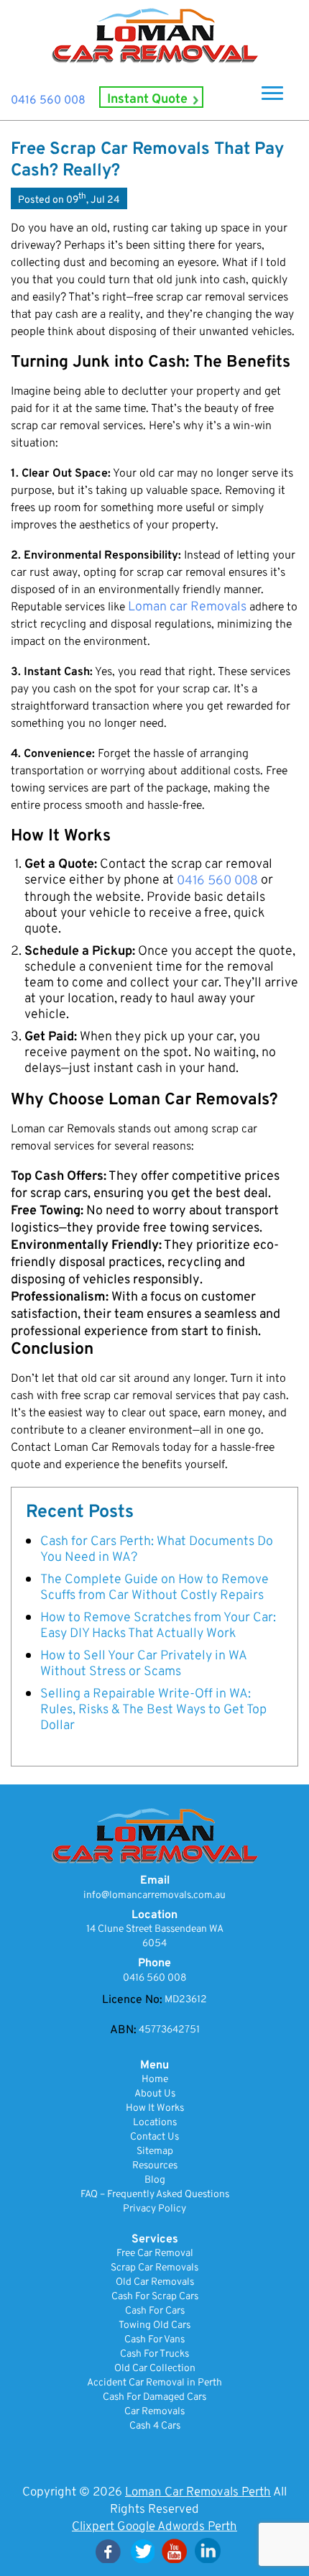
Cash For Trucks (154, 2354)
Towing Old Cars (154, 2325)
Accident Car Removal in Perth (154, 2383)
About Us (155, 2094)
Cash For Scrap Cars (155, 2297)
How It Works (155, 2108)
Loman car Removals (187, 608)
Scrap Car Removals (154, 2268)
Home (155, 2080)
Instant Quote (147, 100)
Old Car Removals (155, 2282)
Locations (155, 2123)
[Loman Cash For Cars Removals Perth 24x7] (154, 36)
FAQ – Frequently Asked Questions (155, 2195)
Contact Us (154, 2137)
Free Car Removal (155, 2254)
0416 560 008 (48, 101)
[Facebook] (109, 2550)
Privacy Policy (154, 2209)
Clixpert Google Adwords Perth (154, 2527)
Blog (155, 2180)
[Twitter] (142, 2550)
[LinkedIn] (208, 2550)
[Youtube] (175, 2550)
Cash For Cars (155, 2311)
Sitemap (155, 2151)
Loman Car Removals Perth (198, 2492)
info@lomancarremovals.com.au (154, 1896)
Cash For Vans (154, 2340)
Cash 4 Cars (155, 2426)
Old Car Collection (155, 2369)
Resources (155, 2166)
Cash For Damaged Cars (154, 2397)
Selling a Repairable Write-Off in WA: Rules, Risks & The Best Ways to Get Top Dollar (153, 1710)
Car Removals (154, 2412)
